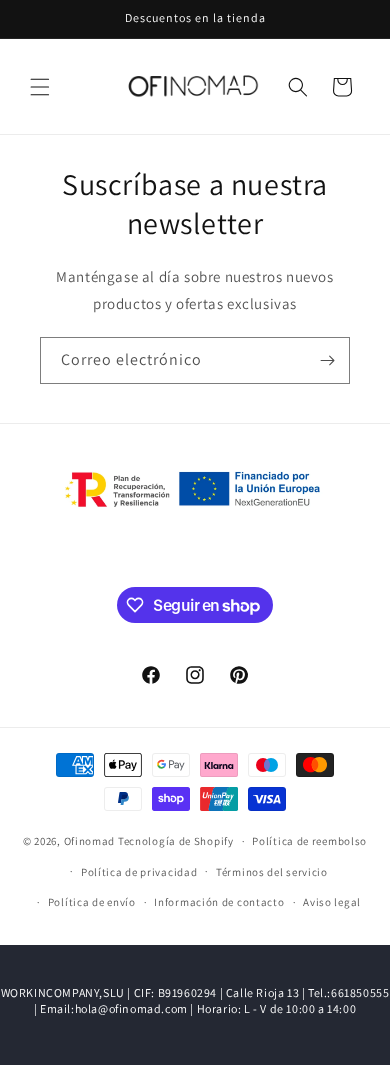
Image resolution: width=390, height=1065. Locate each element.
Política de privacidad (139, 872)
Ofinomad (90, 841)
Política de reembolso (309, 841)
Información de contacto (219, 902)
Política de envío (92, 902)
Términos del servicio (272, 872)
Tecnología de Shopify (176, 841)
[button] (40, 87)
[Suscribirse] (327, 360)
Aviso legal (332, 902)
